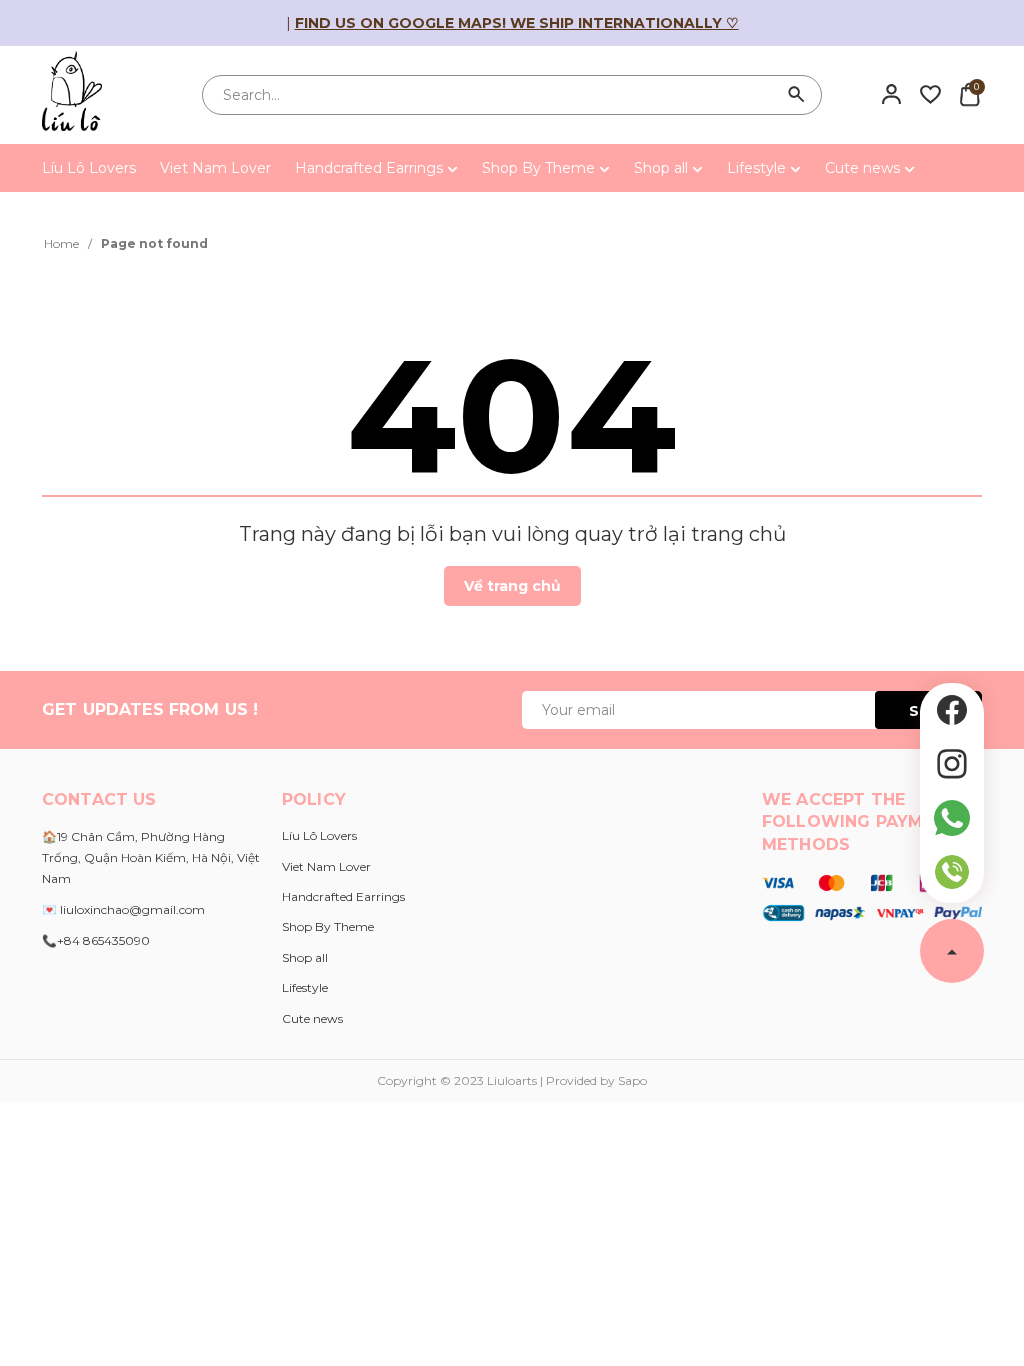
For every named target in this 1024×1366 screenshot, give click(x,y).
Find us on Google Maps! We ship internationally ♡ (517, 23)
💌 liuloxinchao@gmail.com (123, 909)
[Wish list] (930, 94)
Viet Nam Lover (215, 168)
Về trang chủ (512, 586)
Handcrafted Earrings (371, 168)
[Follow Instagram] (952, 764)
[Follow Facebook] (952, 710)
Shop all (663, 168)
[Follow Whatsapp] (952, 818)
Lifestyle (758, 168)
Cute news (864, 168)
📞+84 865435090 (96, 940)
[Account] (891, 94)
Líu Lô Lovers (89, 168)
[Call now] (952, 872)
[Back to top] (952, 951)
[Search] (797, 95)
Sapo (632, 1080)
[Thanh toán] (872, 896)
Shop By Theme (540, 168)
